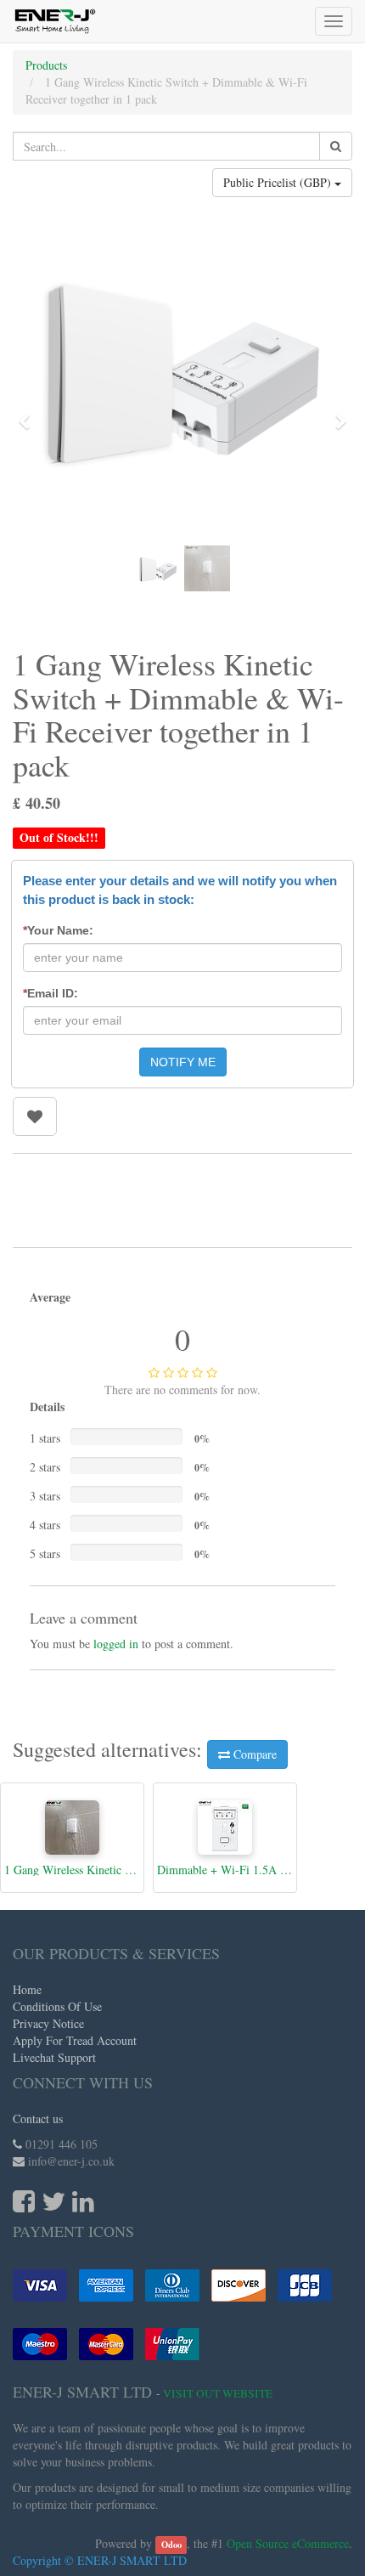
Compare (253, 1754)
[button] (30, 414)
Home (27, 1989)
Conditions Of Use (57, 2006)
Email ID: (51, 993)
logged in (116, 1644)
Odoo (171, 2545)
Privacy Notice (48, 2023)
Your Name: (58, 930)
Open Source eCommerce (288, 2543)
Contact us (38, 2118)
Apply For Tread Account (75, 2040)
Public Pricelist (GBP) (279, 182)
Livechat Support (54, 2057)
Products (46, 65)
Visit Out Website (218, 2393)
